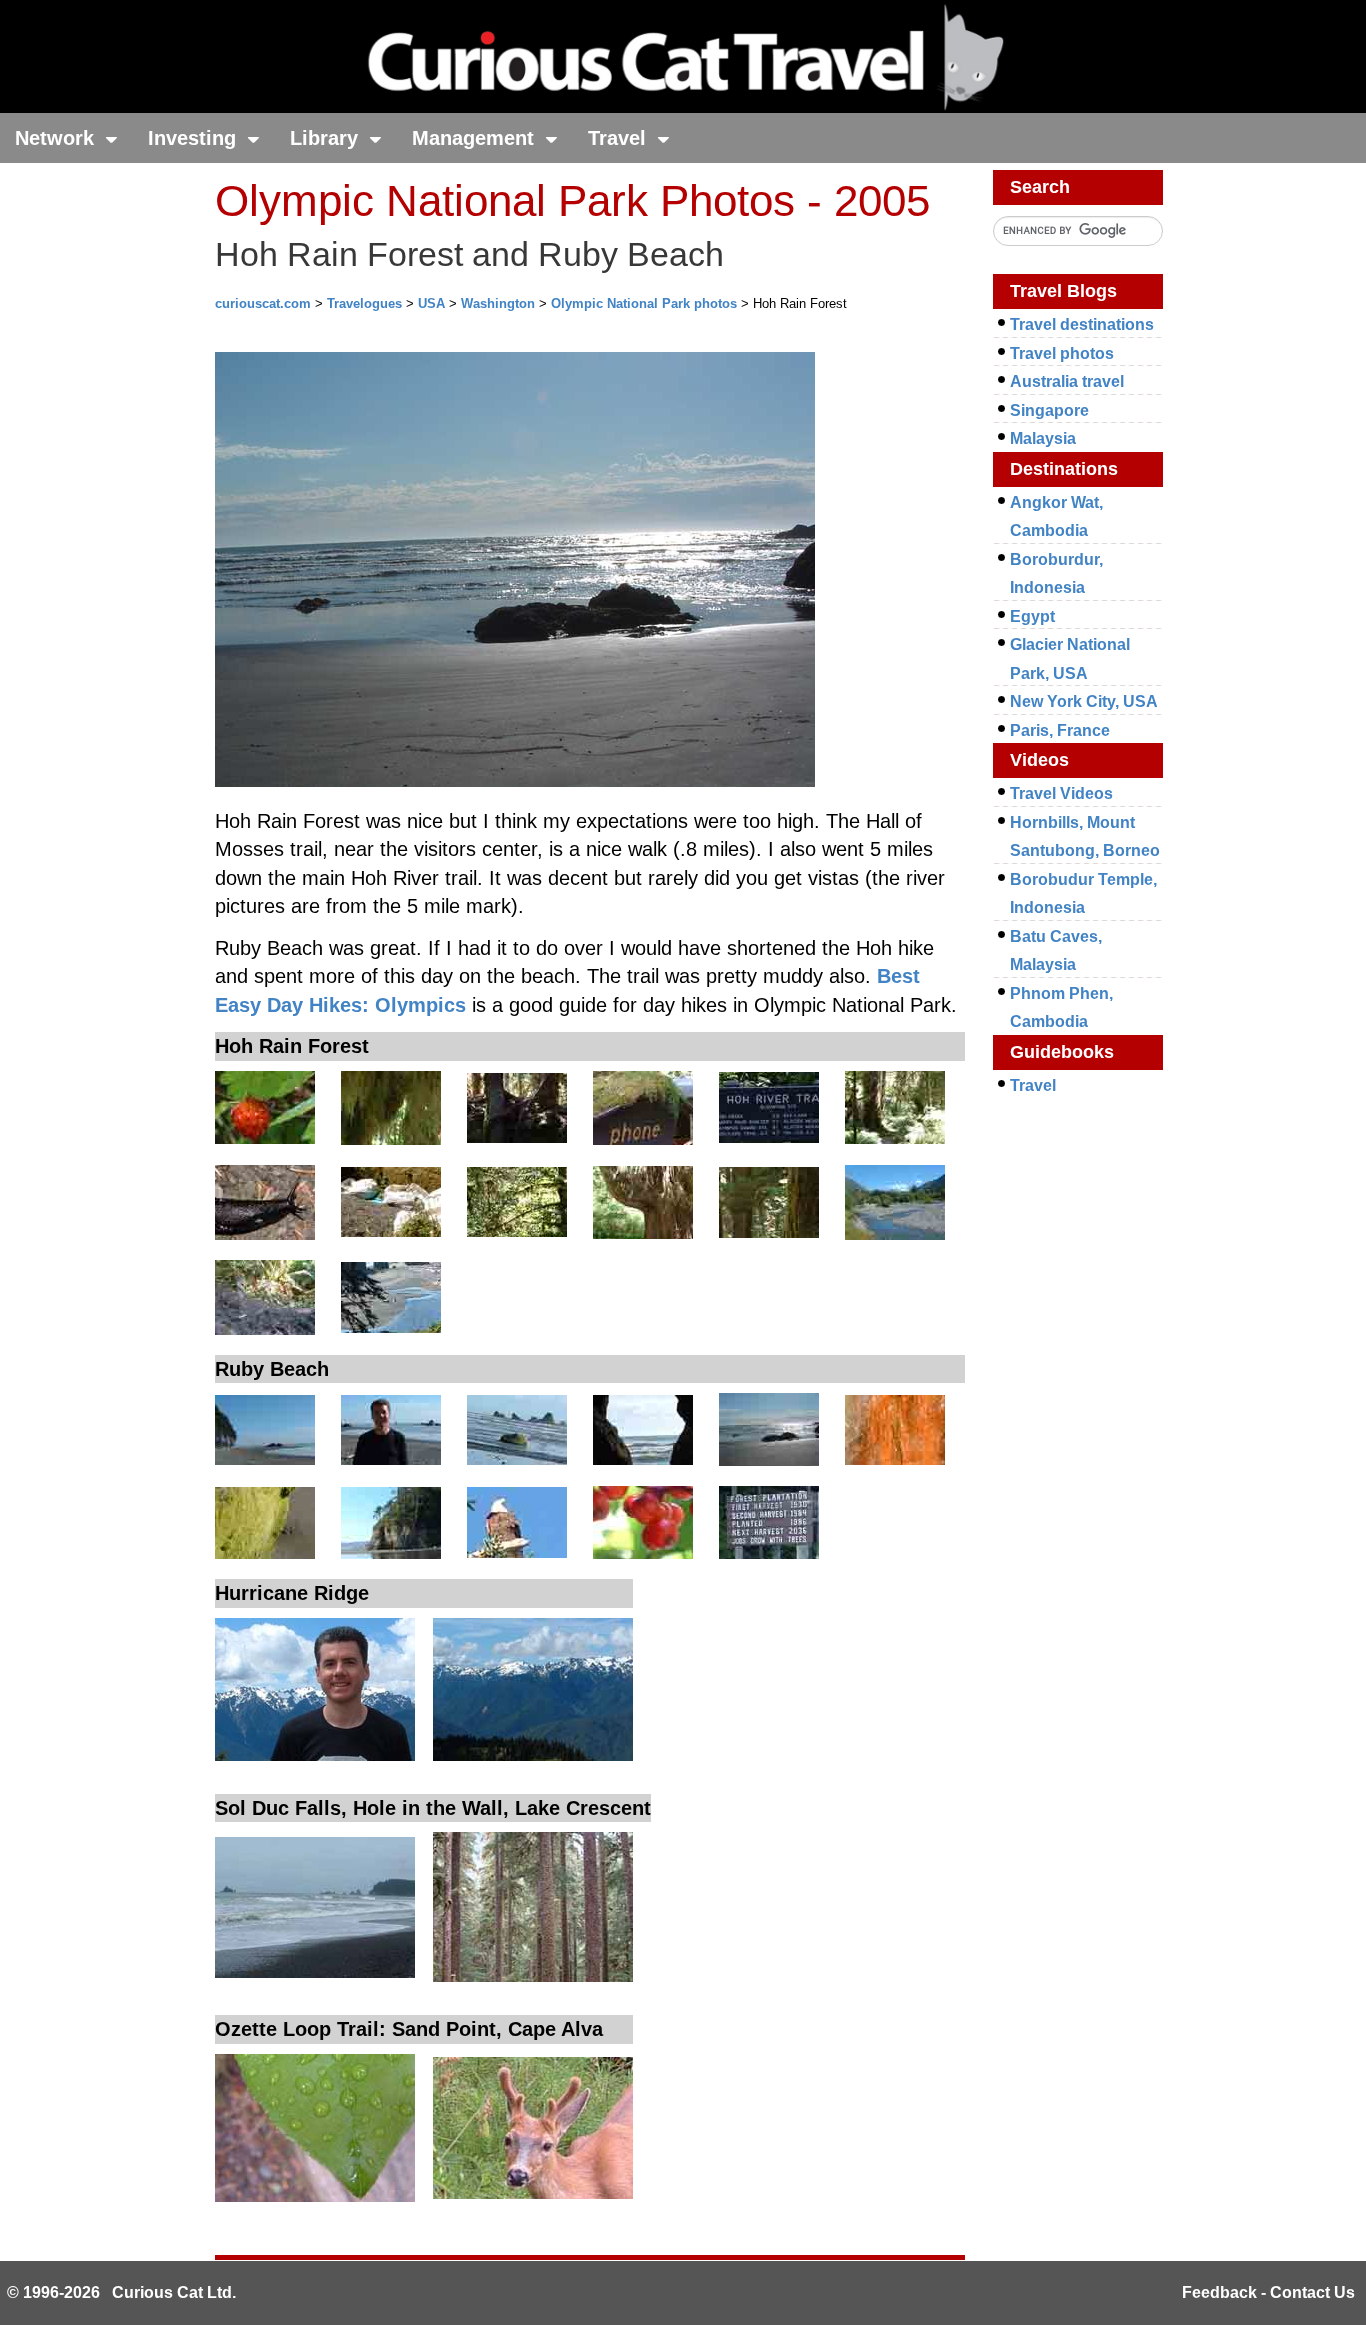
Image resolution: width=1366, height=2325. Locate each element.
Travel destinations (1082, 324)
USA (431, 303)
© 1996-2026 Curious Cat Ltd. (121, 2292)
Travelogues (364, 303)
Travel (620, 138)
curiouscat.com (263, 303)
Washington (498, 303)
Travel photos (1062, 353)
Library (327, 138)
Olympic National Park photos (644, 303)
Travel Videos (1061, 793)
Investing (195, 138)
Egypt (1032, 616)
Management (476, 138)
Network (57, 138)
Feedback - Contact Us (1268, 2292)
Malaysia (1043, 438)
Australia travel (1067, 381)
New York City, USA (1084, 701)
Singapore (1049, 410)
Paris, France (1060, 730)
